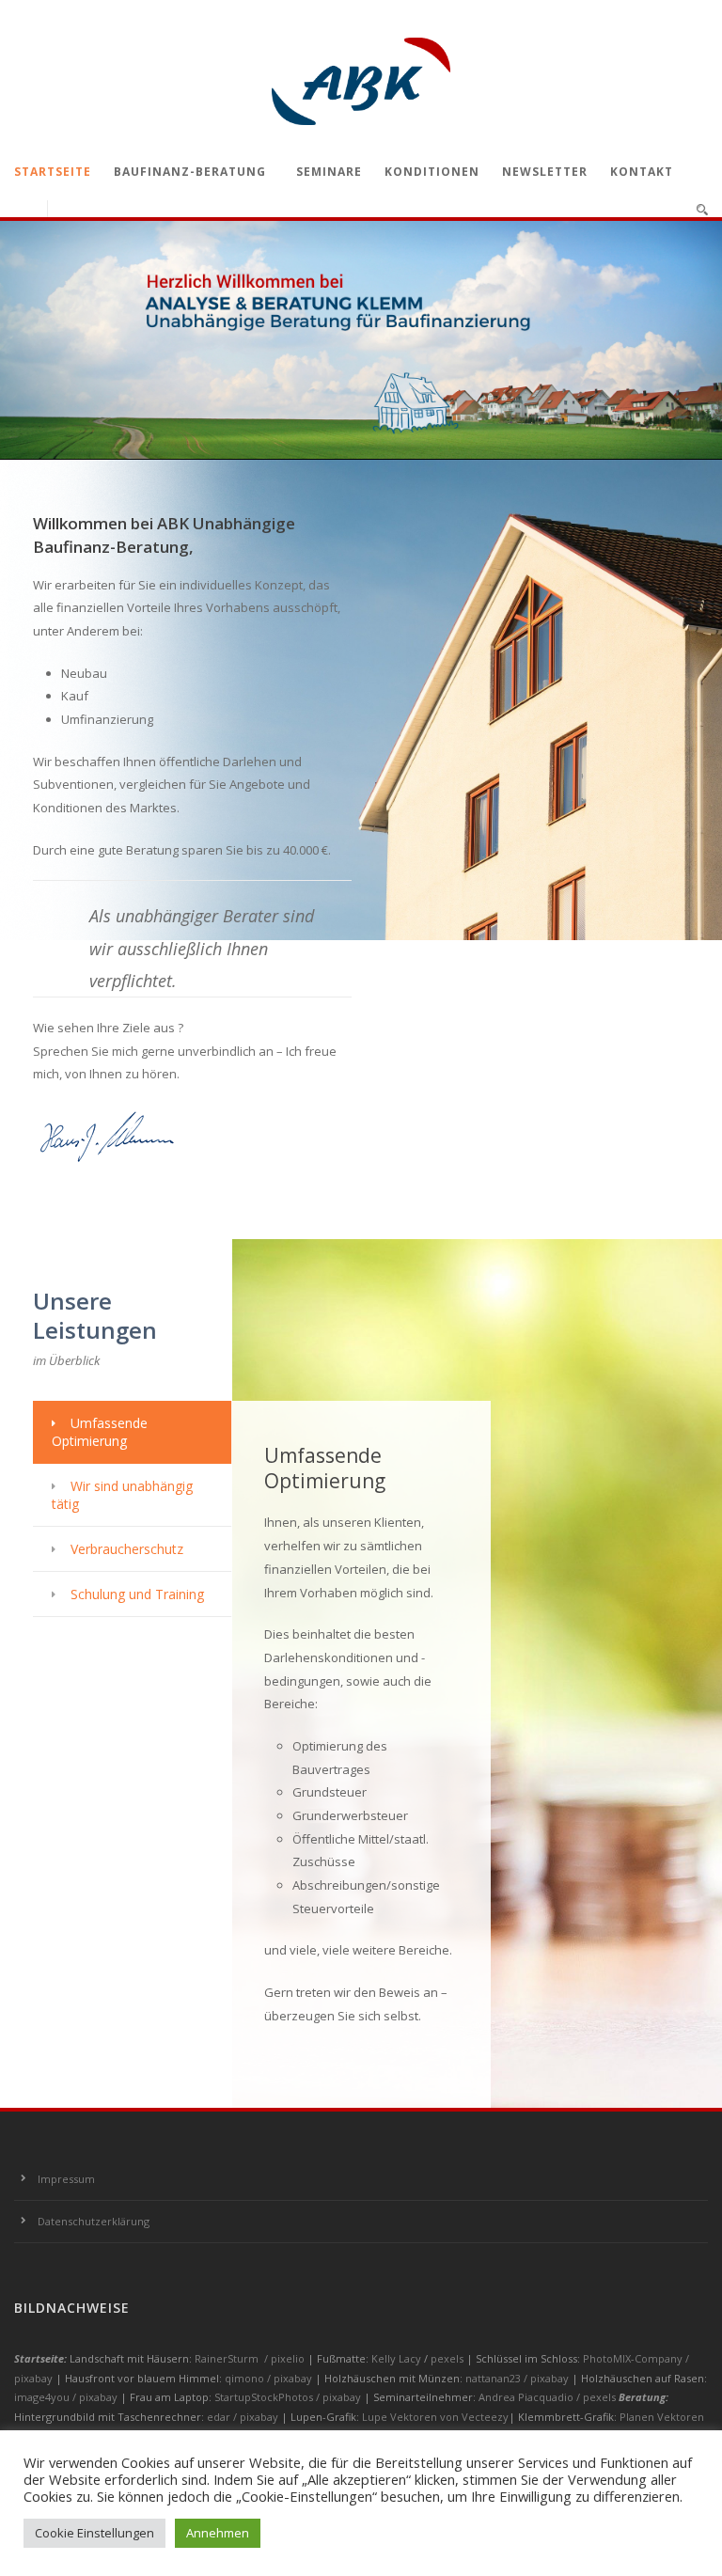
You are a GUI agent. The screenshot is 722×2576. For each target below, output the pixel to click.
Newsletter (545, 172)
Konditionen (432, 172)
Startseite (53, 172)
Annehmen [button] (218, 2533)
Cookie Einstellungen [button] (94, 2533)
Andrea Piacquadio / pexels (549, 2397)
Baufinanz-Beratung (190, 172)
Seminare (329, 172)
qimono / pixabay (270, 2378)
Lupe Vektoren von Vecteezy (435, 2417)
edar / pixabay (244, 2417)
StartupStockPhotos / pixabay (289, 2397)
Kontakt (642, 172)
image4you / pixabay (67, 2397)
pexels (448, 2358)
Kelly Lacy (398, 2358)
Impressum (66, 2179)
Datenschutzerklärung (94, 2221)
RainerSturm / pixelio (250, 2358)
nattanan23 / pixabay (518, 2378)
